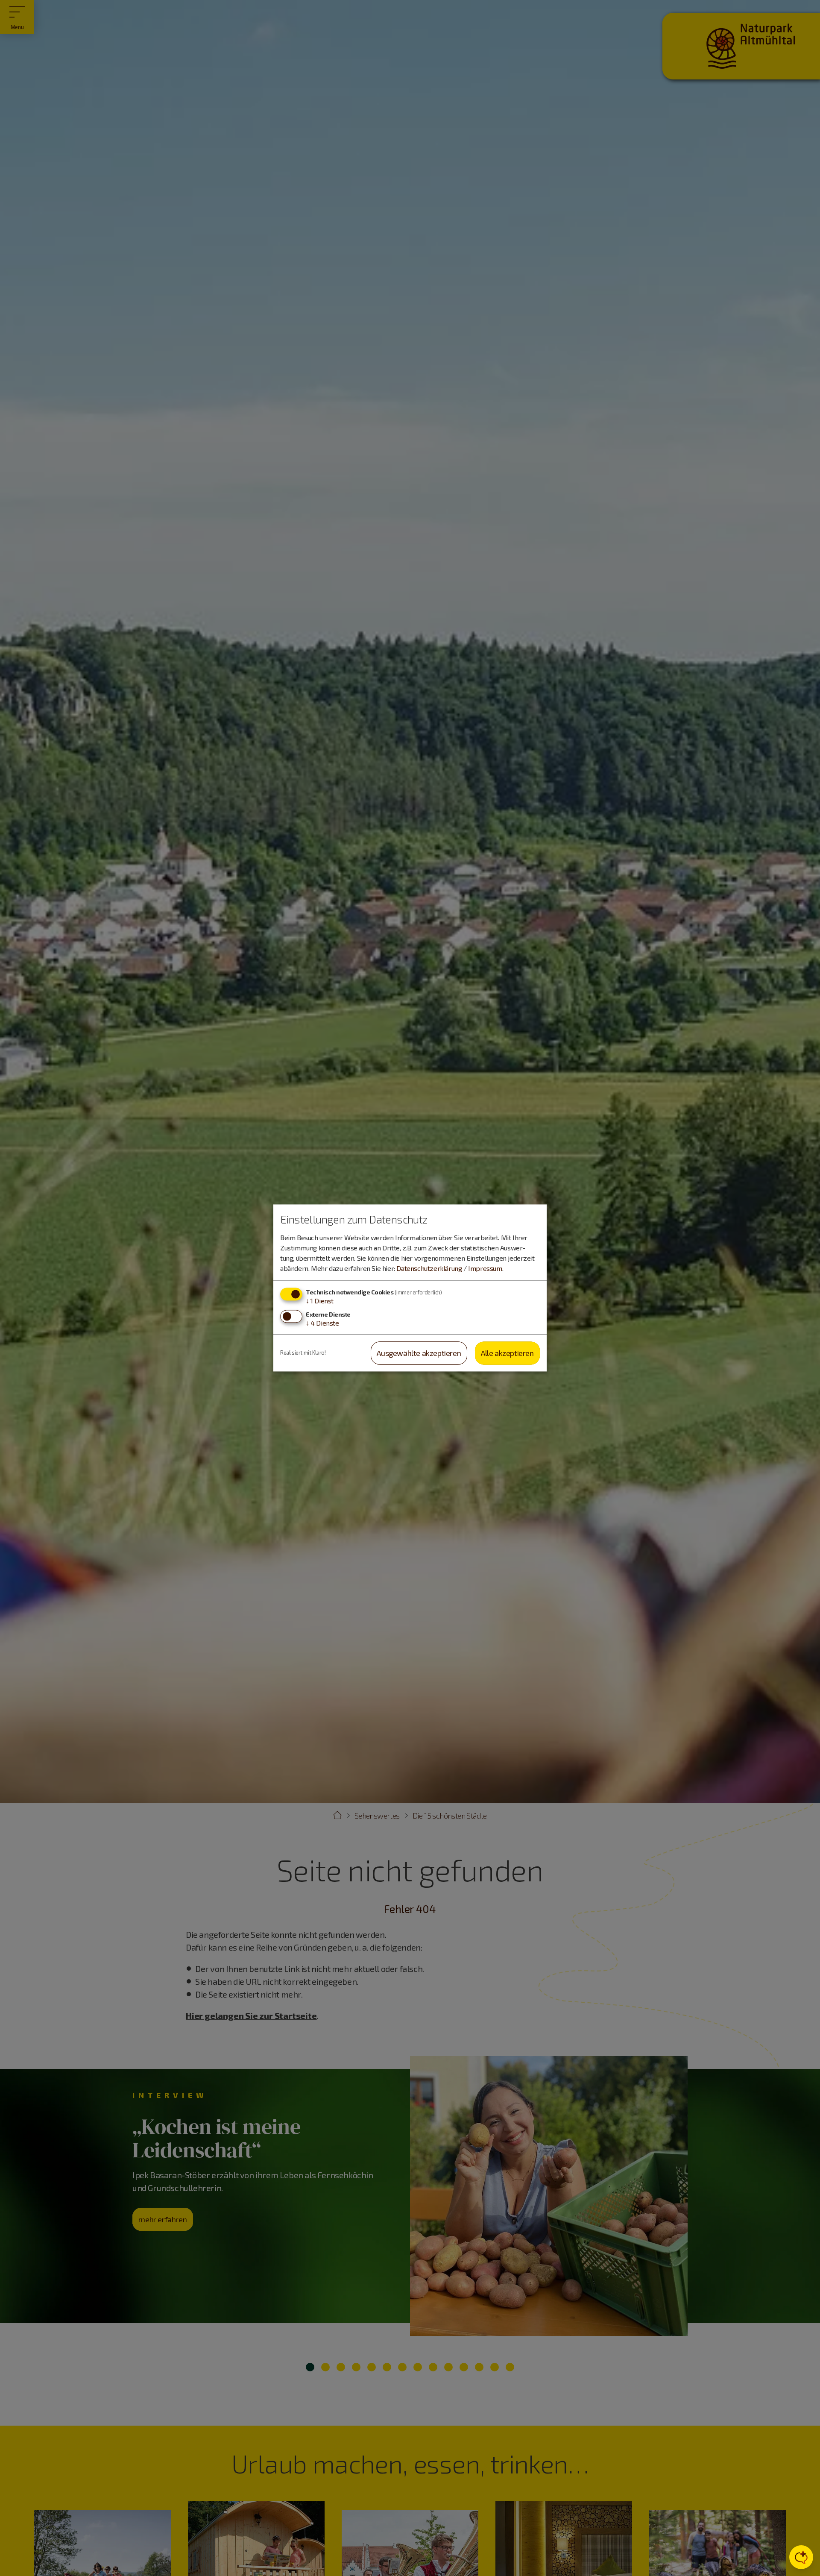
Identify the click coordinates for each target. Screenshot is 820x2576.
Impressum (485, 1268)
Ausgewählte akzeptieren (419, 1353)
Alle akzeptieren (507, 1353)
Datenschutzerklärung (429, 1268)
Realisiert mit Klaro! (303, 1353)
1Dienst (320, 1301)
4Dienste (322, 1323)
